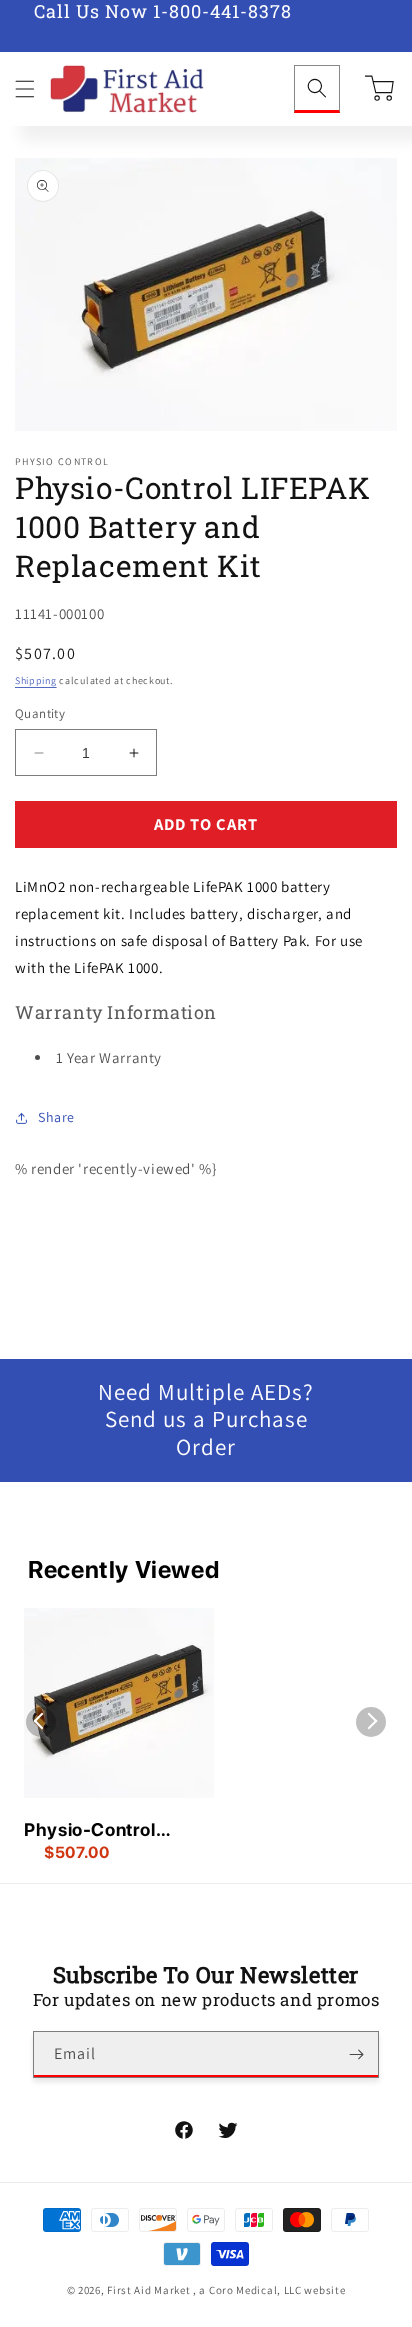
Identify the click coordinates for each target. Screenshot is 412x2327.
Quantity (40, 713)
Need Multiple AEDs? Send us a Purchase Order (206, 1420)
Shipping (36, 680)
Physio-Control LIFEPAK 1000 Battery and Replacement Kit (96, 1831)
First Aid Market (148, 2290)
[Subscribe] (356, 2054)
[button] (25, 89)
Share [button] (56, 1117)
